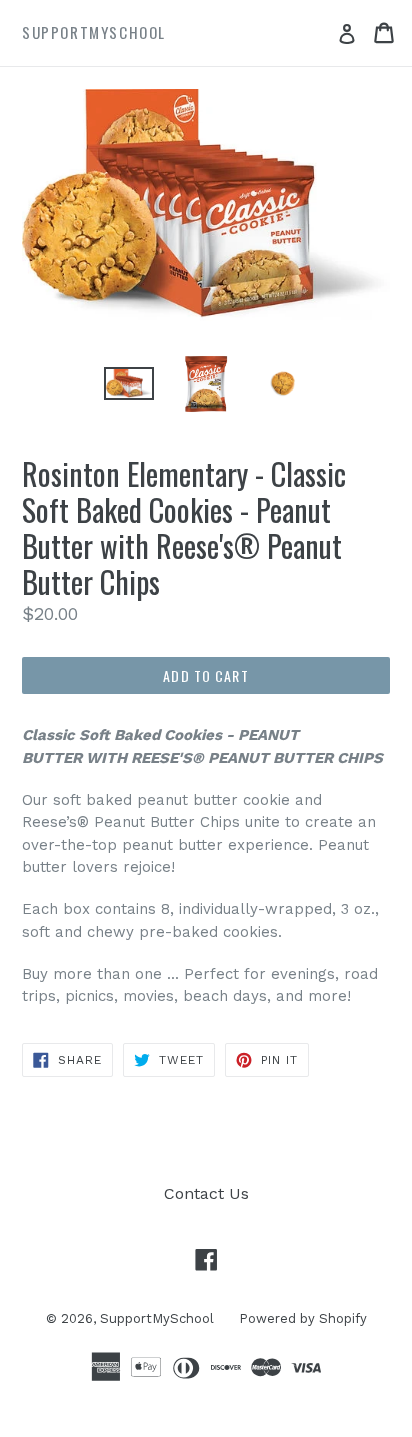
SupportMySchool (157, 1318)
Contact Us (206, 1193)
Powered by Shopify (303, 1318)
